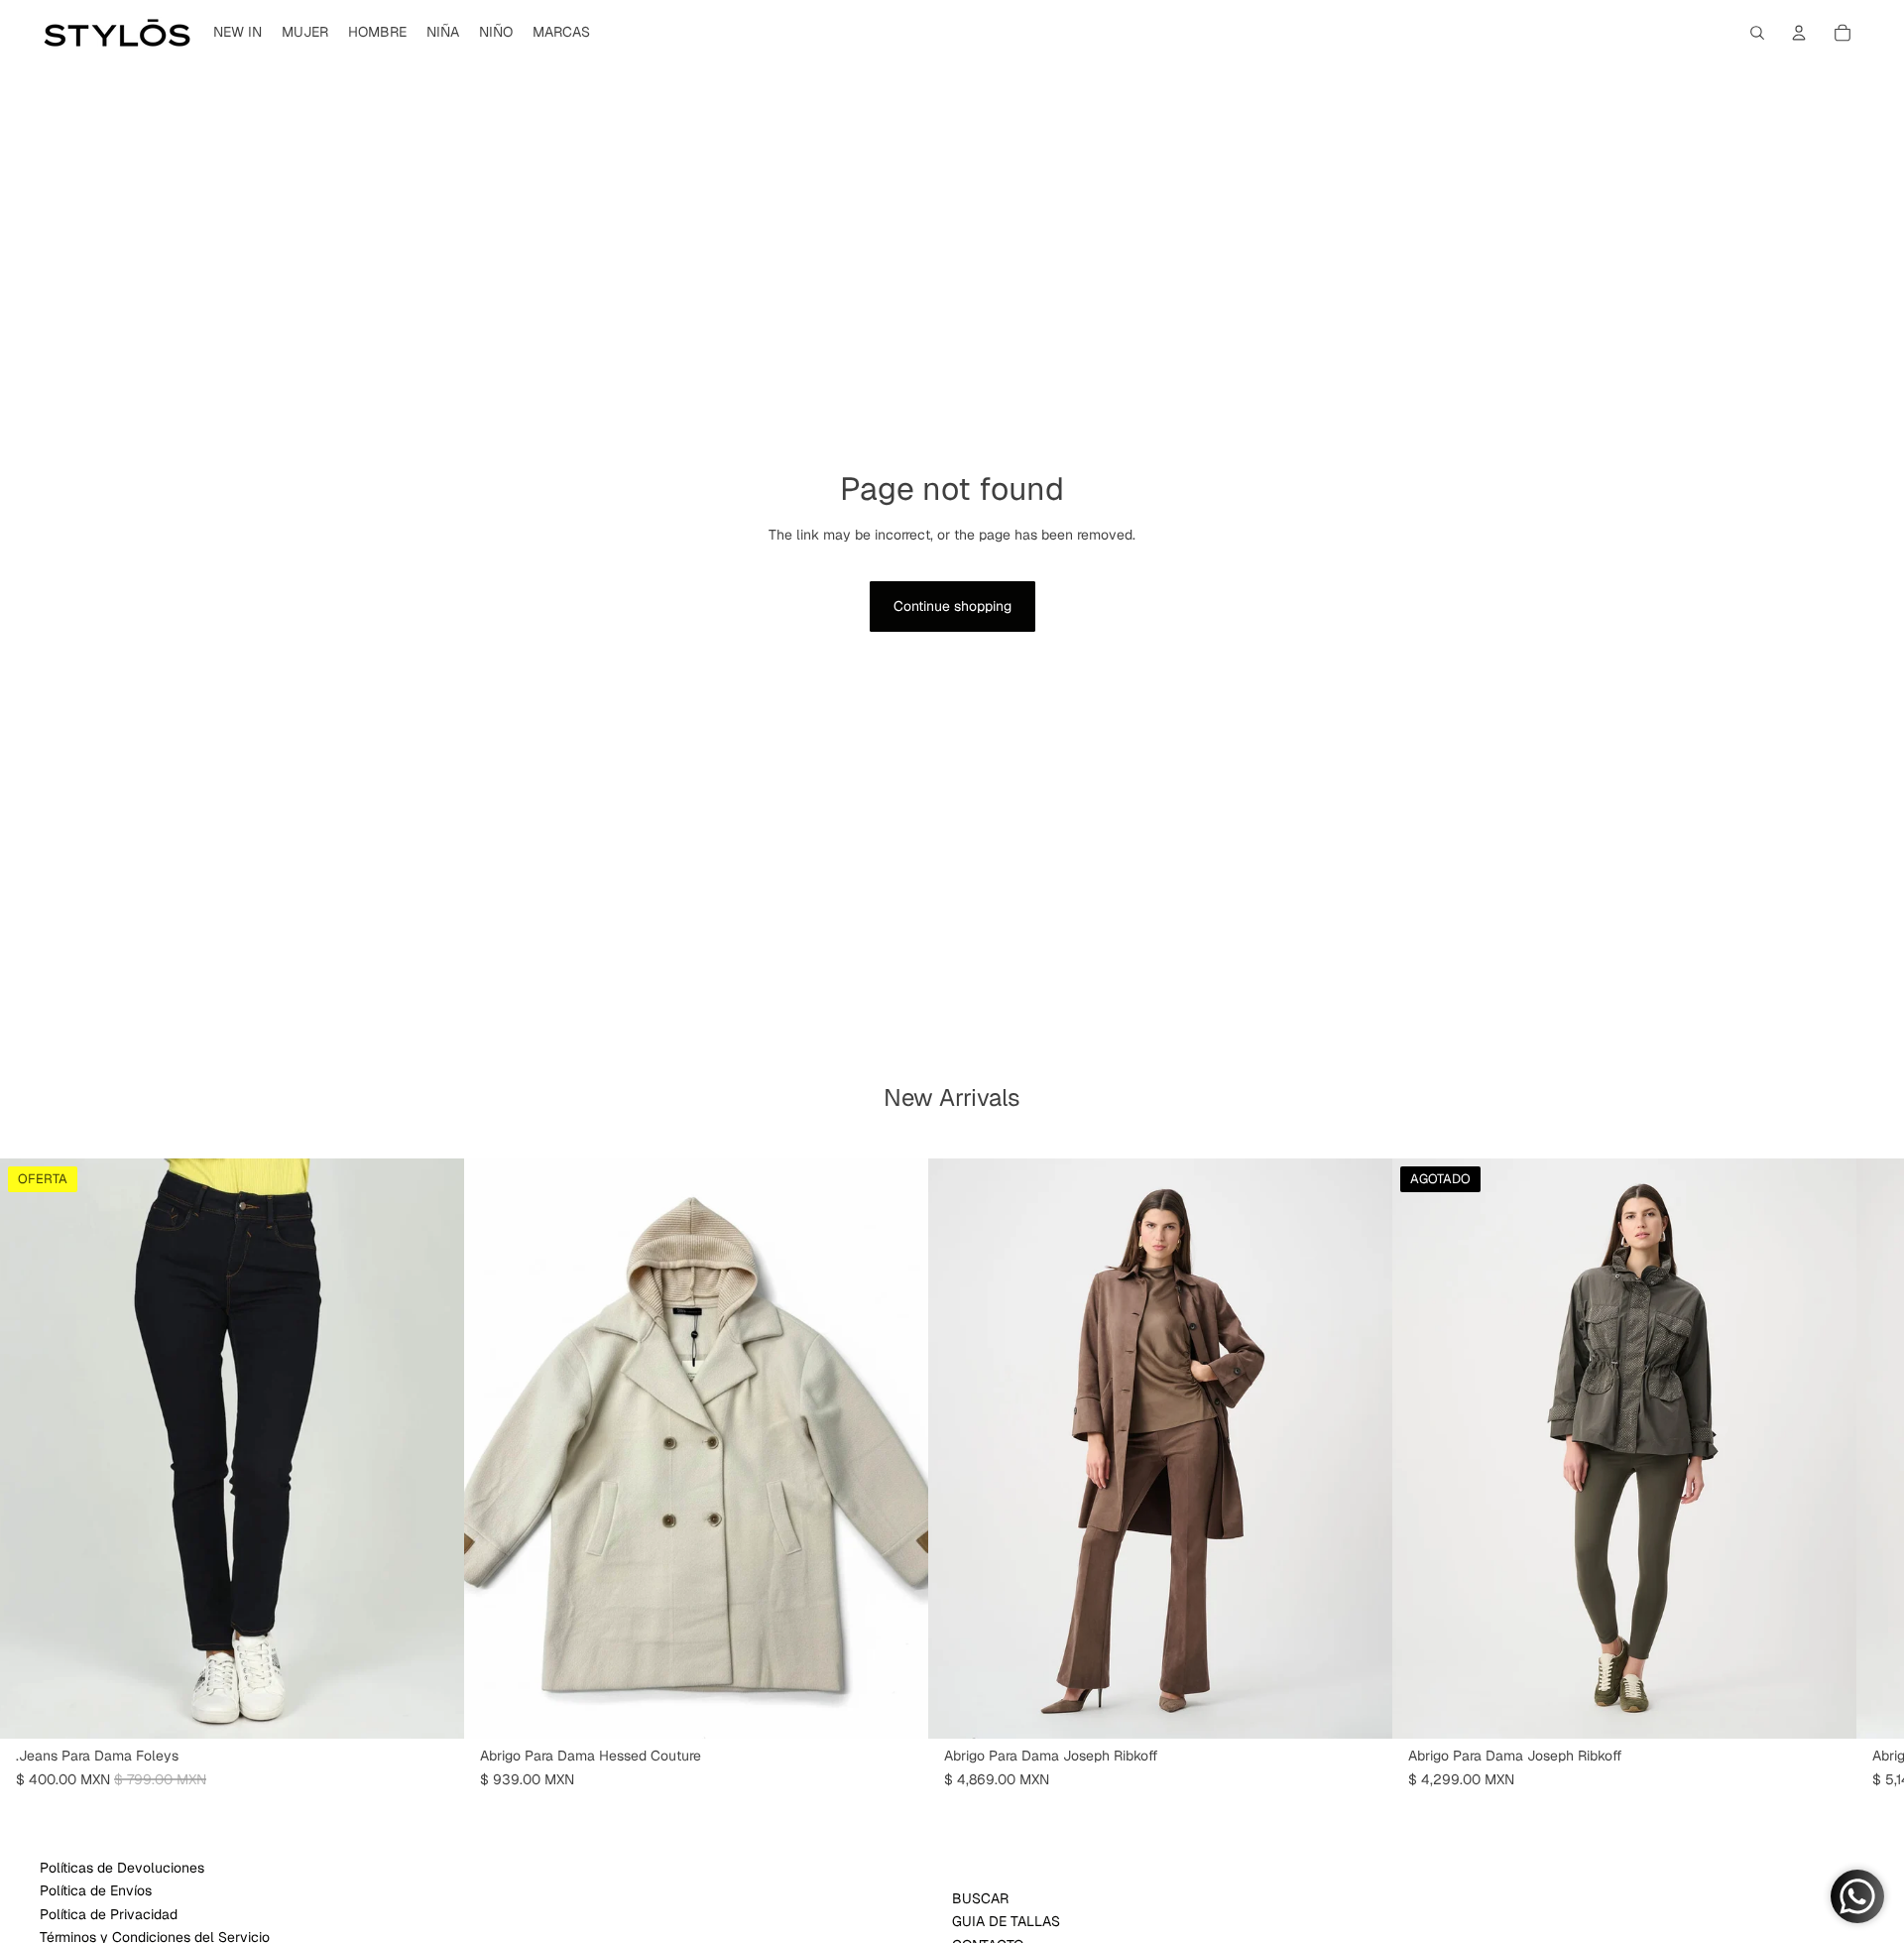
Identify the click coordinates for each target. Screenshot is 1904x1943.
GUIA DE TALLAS (1006, 1922)
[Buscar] (1757, 33)
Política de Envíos (96, 1891)
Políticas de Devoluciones (122, 1868)
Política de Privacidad (109, 1914)
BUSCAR (980, 1898)
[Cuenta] (1799, 33)
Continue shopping (952, 606)
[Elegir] (433, 1708)
